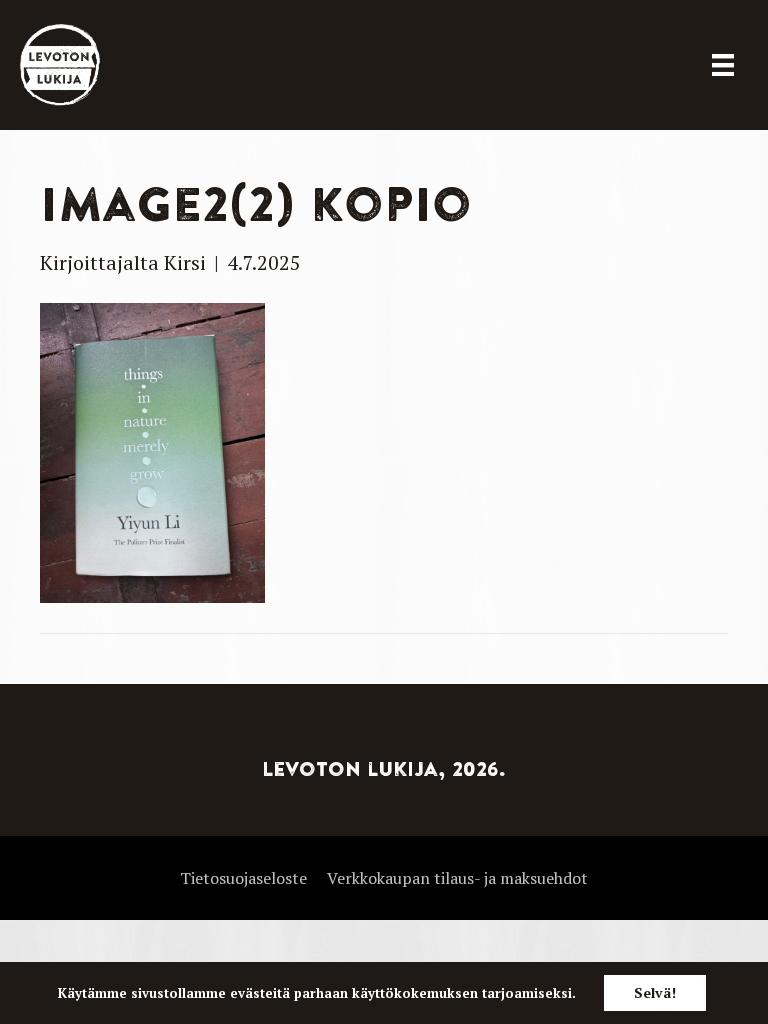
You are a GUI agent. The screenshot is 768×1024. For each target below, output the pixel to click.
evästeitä (260, 993)
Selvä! (655, 992)
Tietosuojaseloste (243, 878)
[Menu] (723, 65)
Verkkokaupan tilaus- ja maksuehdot (457, 878)
